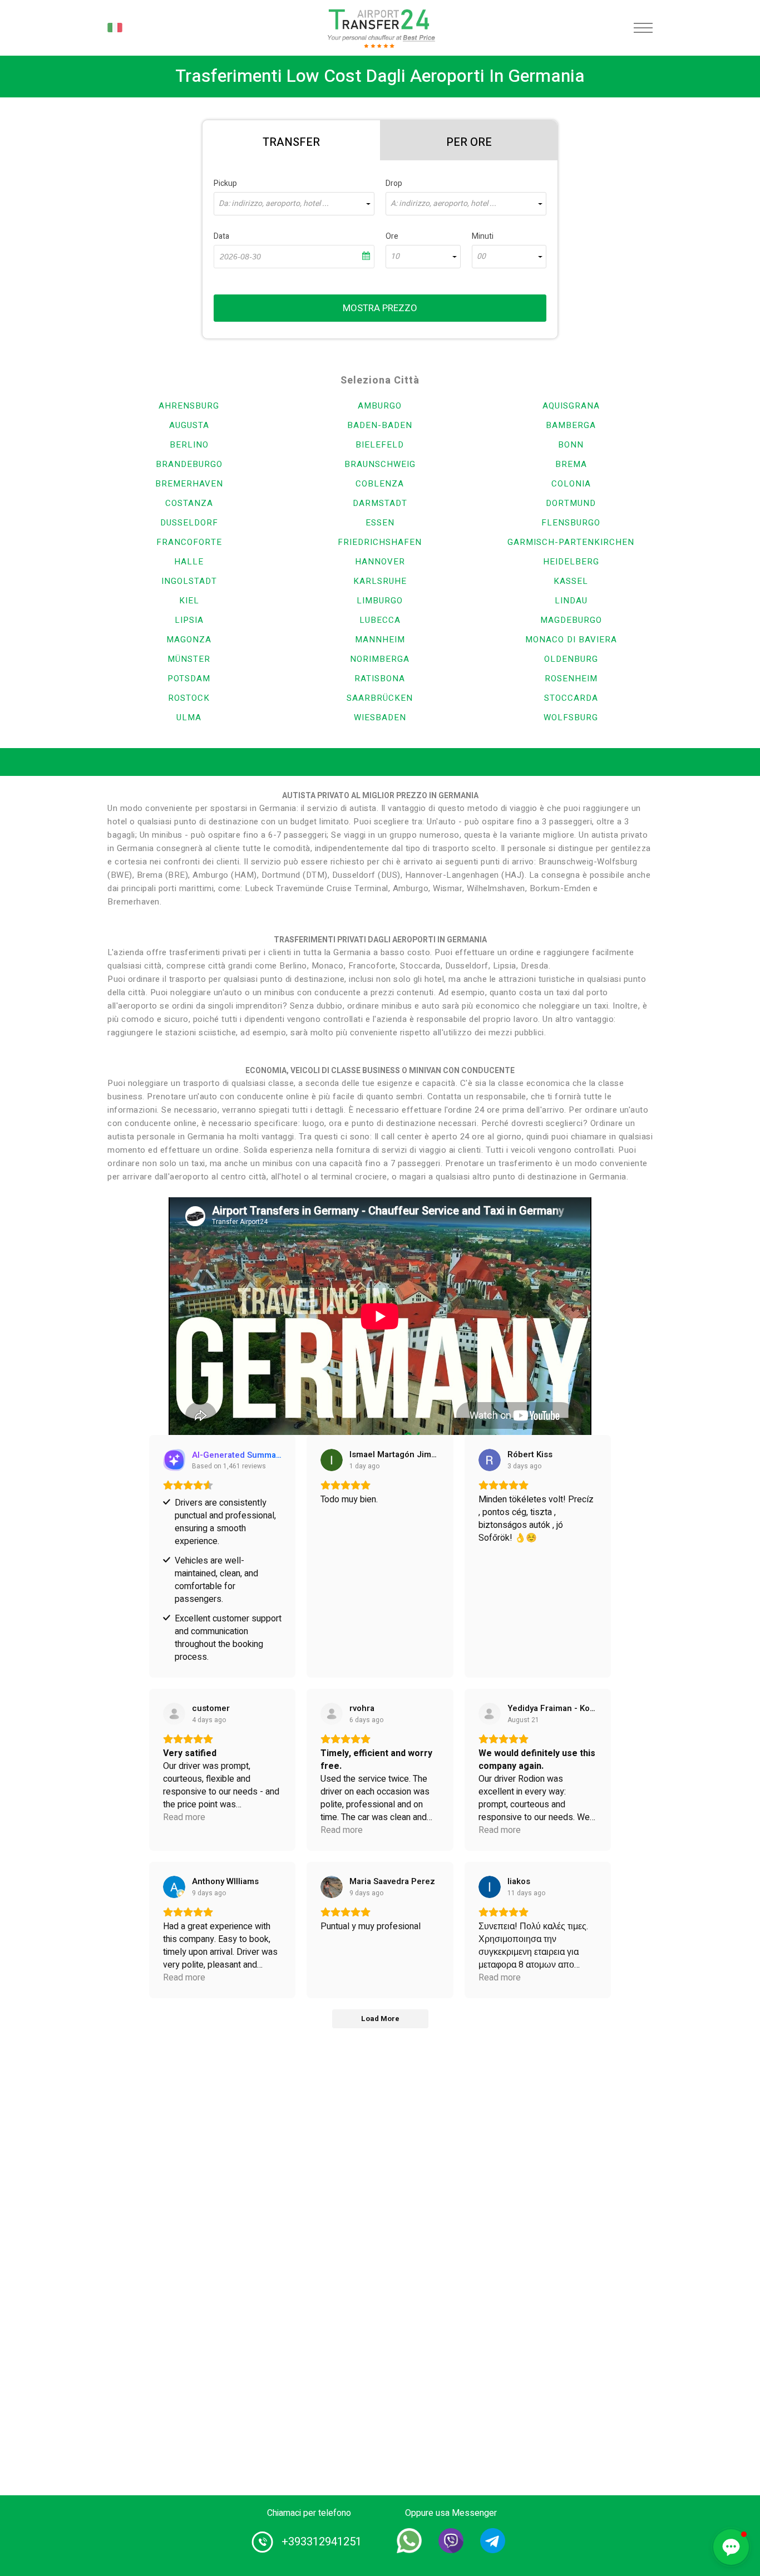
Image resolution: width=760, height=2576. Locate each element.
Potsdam (189, 679)
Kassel (571, 581)
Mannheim (380, 640)
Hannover (380, 562)
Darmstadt (380, 503)
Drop (394, 183)
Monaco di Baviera (571, 640)
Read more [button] (184, 1818)
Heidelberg (571, 562)
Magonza (189, 640)
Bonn (571, 445)
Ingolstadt (189, 581)
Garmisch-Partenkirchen (571, 542)
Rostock (189, 698)
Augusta (189, 425)
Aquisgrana (571, 406)
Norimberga (380, 659)
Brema (571, 464)
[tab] (291, 140)
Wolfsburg (571, 717)
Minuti (483, 236)
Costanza (189, 503)
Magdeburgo (571, 620)
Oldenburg (571, 659)
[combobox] (294, 204)
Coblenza (380, 484)
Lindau (571, 601)
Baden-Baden (380, 425)
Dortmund (571, 503)
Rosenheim (571, 679)
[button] (731, 2547)
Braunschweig (380, 464)
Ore (392, 236)
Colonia (571, 484)
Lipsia (189, 620)
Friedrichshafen (380, 542)
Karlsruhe (380, 581)
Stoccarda (571, 698)
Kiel (189, 601)
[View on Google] (332, 1460)
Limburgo (380, 601)
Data (221, 236)
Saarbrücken (380, 698)
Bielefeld (380, 445)
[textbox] (294, 204)
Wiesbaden (380, 717)
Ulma (189, 717)
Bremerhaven (189, 484)
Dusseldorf (189, 523)
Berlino (189, 445)
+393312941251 (322, 2542)
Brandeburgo (189, 464)
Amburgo (380, 406)
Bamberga (571, 425)
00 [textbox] (481, 257)
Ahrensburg (189, 406)
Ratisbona (380, 679)
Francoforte (189, 542)
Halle (189, 562)
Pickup (225, 183)
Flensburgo (571, 523)
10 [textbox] (395, 257)
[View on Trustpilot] (174, 1714)
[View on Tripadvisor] (490, 1714)
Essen (380, 523)
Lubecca (380, 620)
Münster (189, 659)
